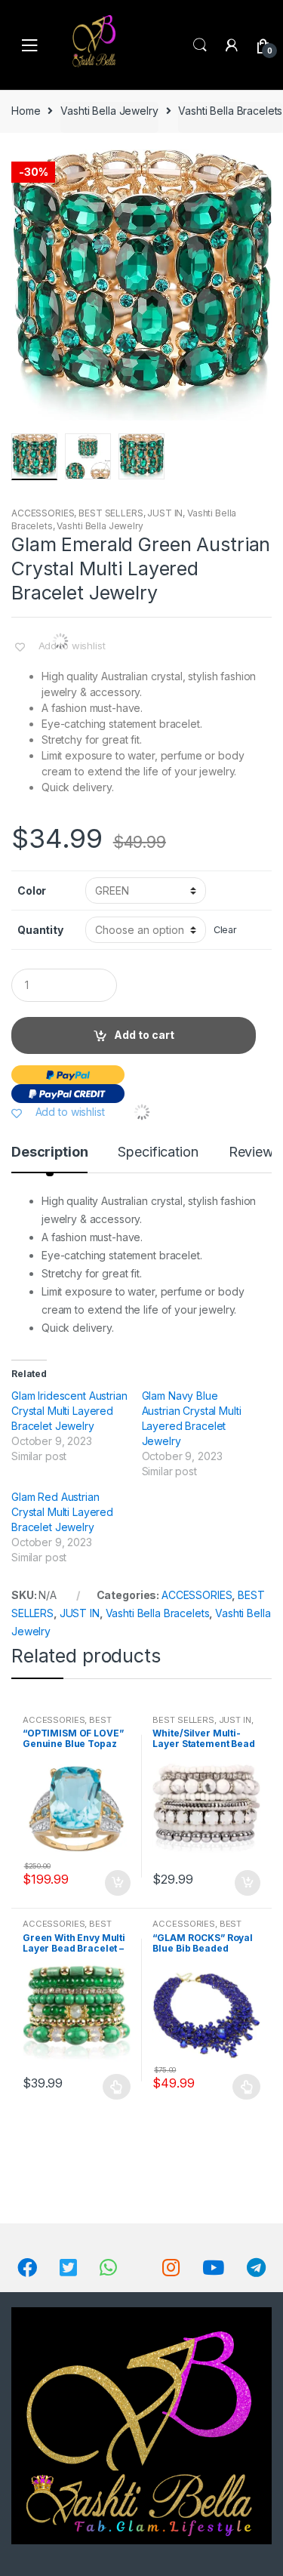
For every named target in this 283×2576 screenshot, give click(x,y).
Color (32, 891)
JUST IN (165, 513)
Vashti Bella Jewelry (109, 111)
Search (200, 45)
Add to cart (144, 1035)
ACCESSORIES (43, 513)
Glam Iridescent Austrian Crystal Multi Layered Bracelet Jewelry (69, 1411)
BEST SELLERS (111, 513)
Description (49, 1152)
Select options (117, 2087)
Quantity (40, 930)
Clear (225, 930)
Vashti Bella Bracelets (230, 111)
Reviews (255, 1152)
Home (26, 111)
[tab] (49, 1158)
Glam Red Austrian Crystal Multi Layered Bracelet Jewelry (62, 1512)
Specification (158, 1152)
